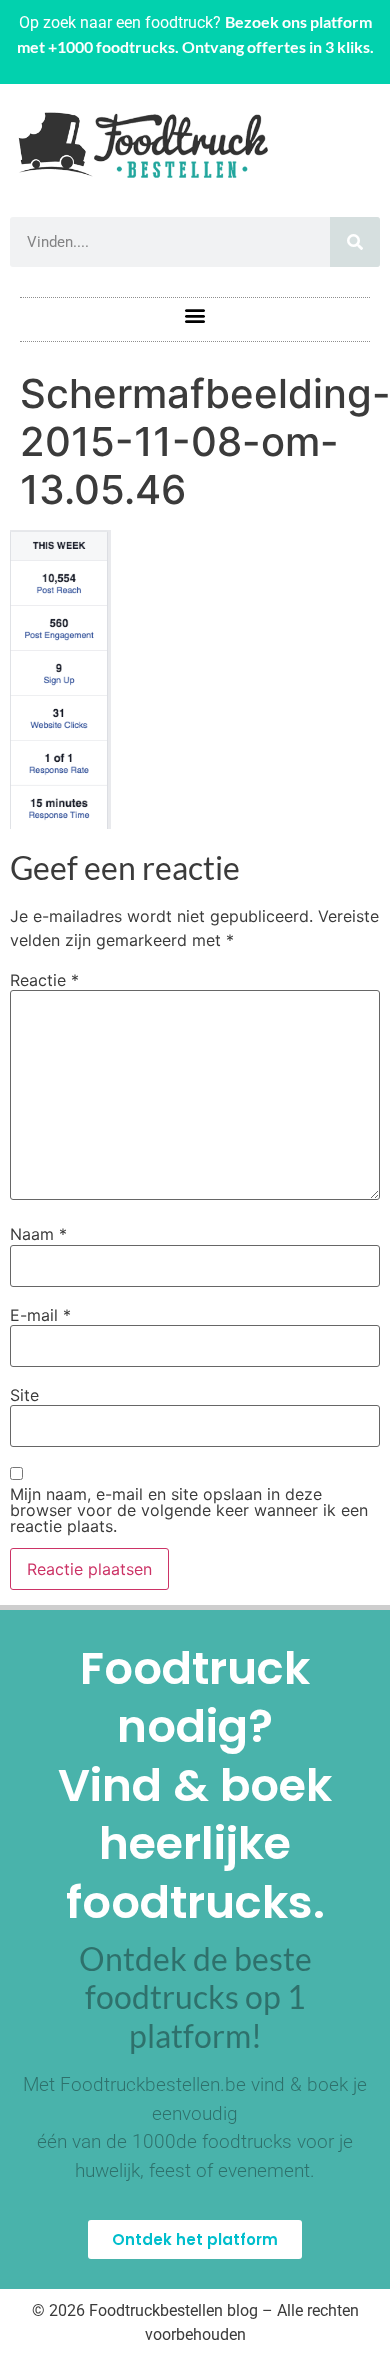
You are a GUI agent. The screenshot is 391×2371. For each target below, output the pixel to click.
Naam (38, 1234)
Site (24, 1395)
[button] (195, 314)
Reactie (44, 980)
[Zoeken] (355, 242)
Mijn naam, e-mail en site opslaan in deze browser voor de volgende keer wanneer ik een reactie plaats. (189, 1510)
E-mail (40, 1315)
